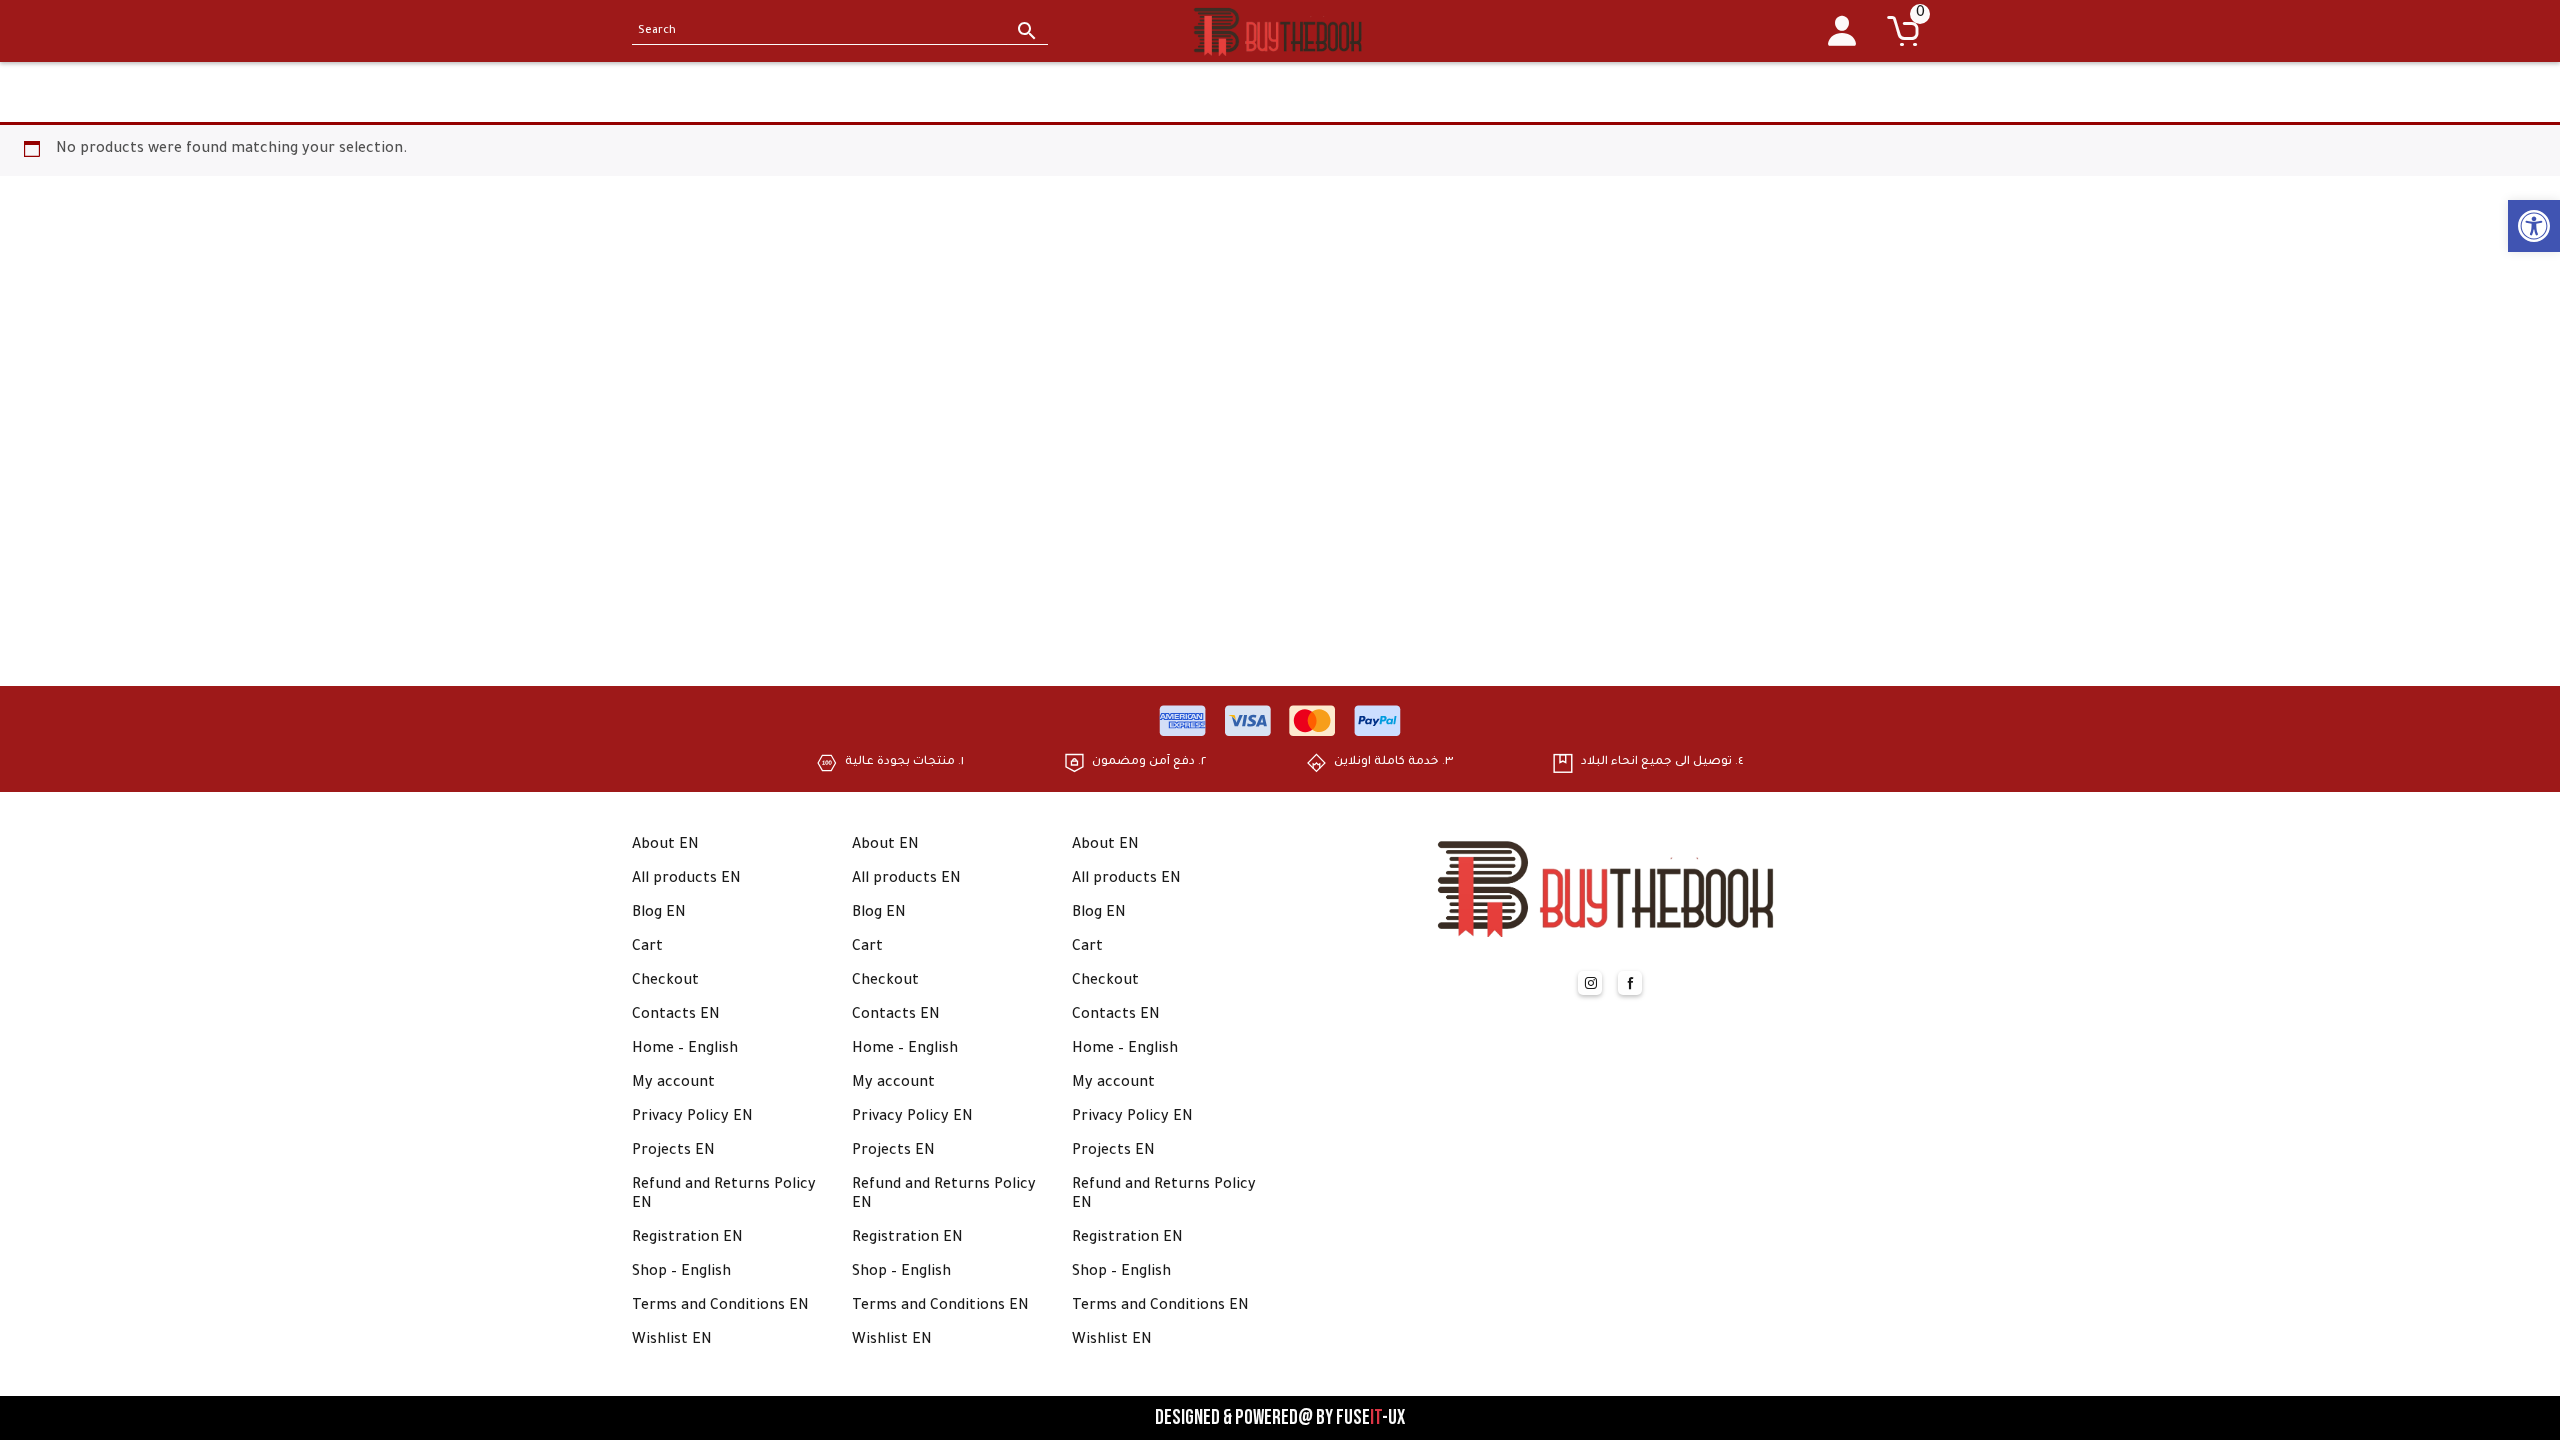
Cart (647, 948)
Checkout (665, 982)
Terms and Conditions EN (720, 1307)
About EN (665, 846)
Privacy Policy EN (692, 1118)
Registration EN (687, 1239)
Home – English (685, 1050)
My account (673, 1084)
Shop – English (681, 1273)
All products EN (686, 880)
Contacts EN (676, 1016)
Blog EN (659, 914)
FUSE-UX (1370, 1418)
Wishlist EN (672, 1341)
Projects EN (673, 1152)
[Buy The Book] (1280, 31)
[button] (2534, 226)
